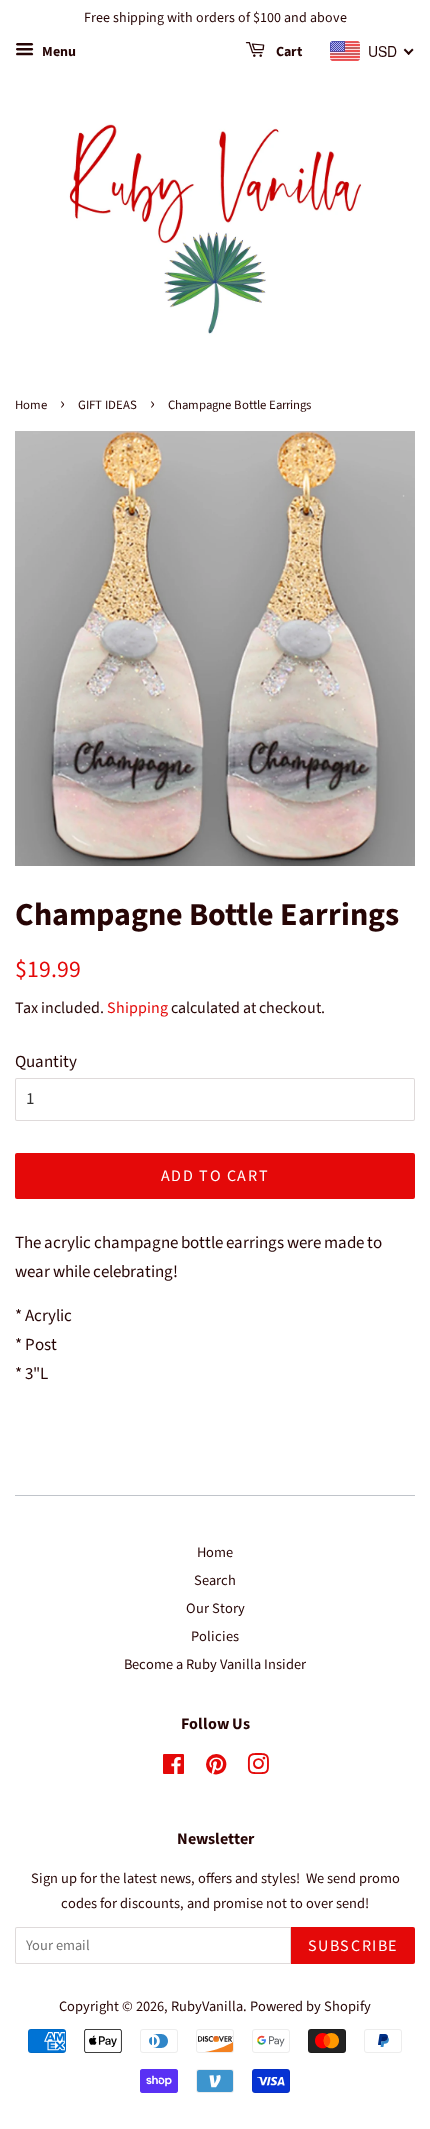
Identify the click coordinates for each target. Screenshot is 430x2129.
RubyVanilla (207, 2006)
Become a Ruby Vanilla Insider (215, 1664)
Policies (215, 1636)
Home (31, 405)
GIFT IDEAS (107, 405)
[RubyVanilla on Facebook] (173, 1768)
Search (215, 1580)
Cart (287, 52)
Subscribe (353, 1946)
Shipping (137, 1008)
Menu (57, 52)
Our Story (215, 1608)
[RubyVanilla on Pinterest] (216, 1768)
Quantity (46, 1062)
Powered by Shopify (310, 2006)
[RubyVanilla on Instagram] (258, 1768)
